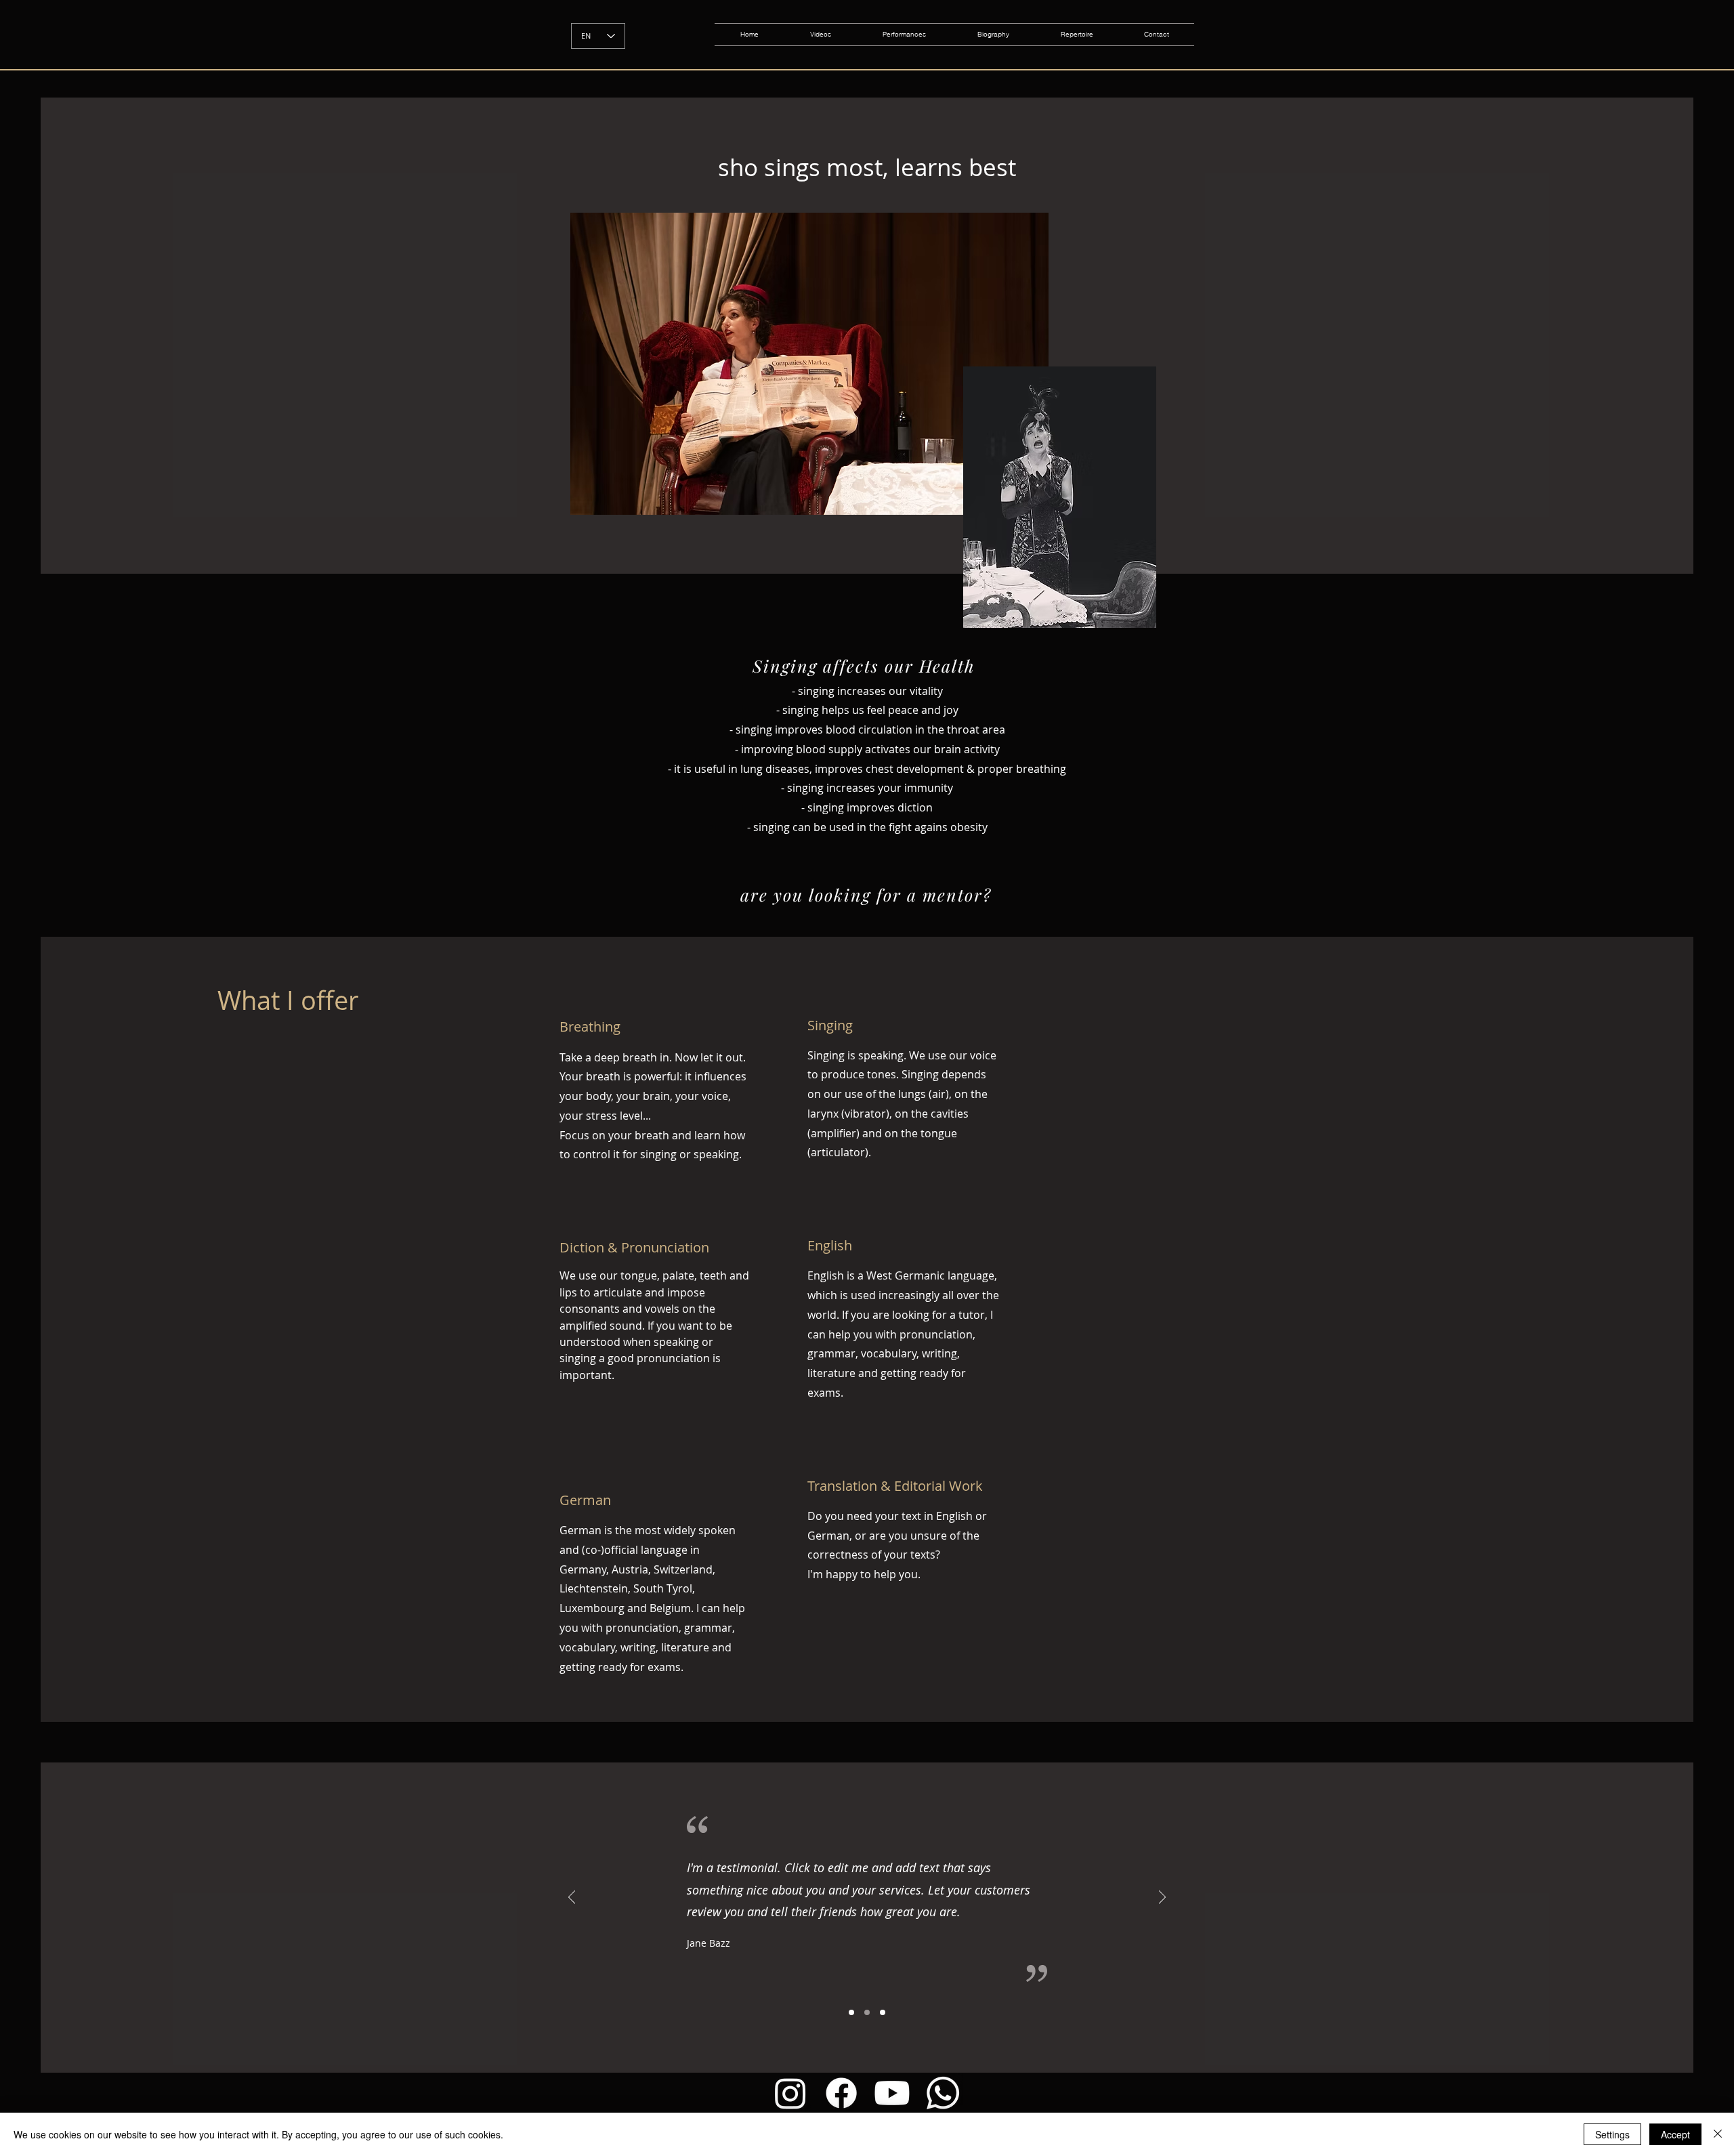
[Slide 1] (851, 2012)
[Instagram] (790, 2093)
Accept (1675, 2134)
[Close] (1718, 2134)
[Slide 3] (883, 2012)
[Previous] (572, 1898)
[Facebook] (841, 2093)
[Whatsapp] (943, 2093)
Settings (1612, 2134)
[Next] (1162, 1898)
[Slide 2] (867, 2012)
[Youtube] (892, 2093)
